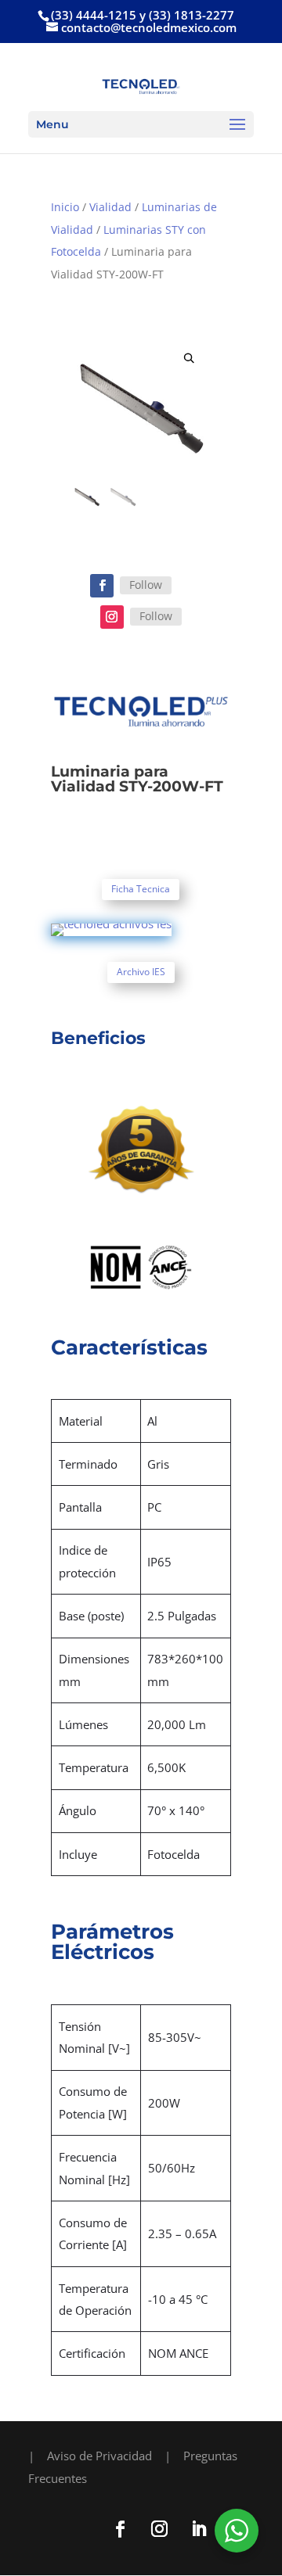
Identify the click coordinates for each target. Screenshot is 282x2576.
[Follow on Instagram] (112, 617)
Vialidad (110, 207)
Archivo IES (141, 972)
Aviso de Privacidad (99, 2456)
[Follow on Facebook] (102, 586)
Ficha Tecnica (141, 889)
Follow (146, 585)
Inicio (65, 207)
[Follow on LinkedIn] (198, 2529)
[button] (189, 359)
